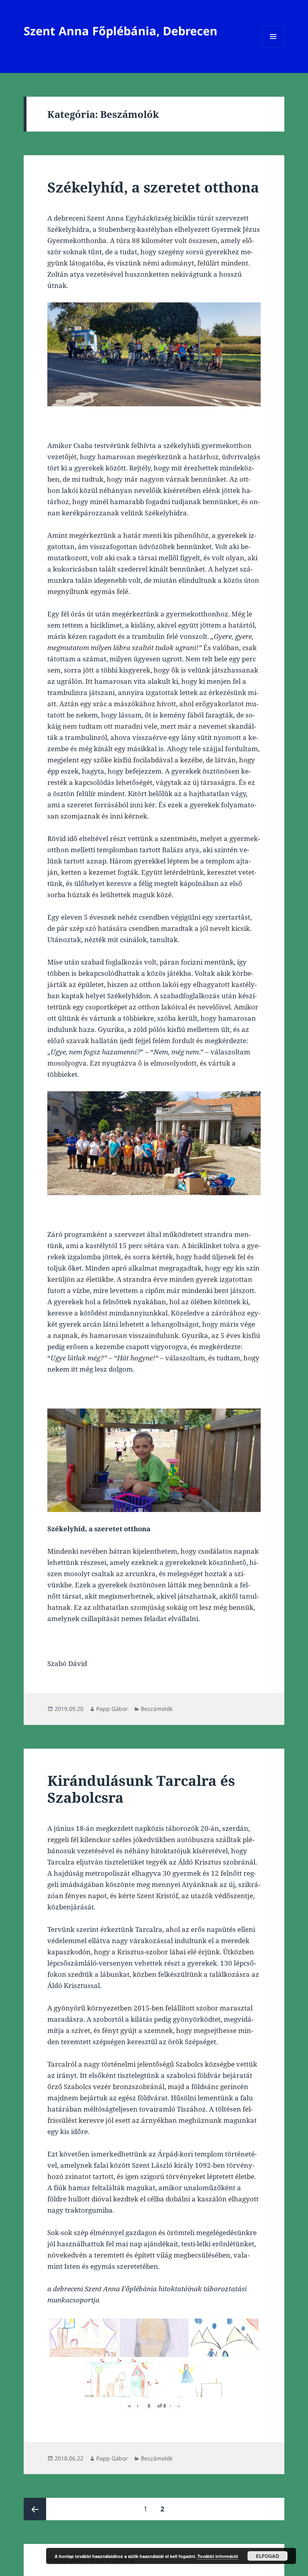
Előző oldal (35, 2509)
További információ (218, 2556)
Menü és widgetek (273, 48)
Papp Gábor (112, 1709)
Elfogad (267, 2556)
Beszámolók (157, 1709)
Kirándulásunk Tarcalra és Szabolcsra (141, 1789)
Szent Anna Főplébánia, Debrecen (121, 31)
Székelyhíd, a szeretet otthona (153, 187)
